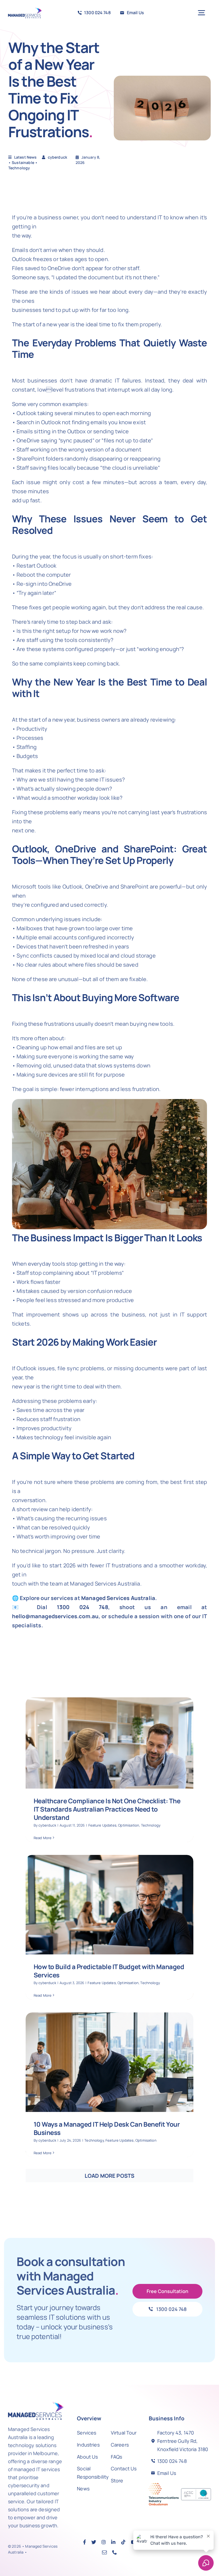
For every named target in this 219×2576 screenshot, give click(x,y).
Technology (19, 168)
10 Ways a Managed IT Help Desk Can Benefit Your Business (107, 2128)
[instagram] (104, 2542)
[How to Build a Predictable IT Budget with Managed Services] (109, 1927)
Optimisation (129, 1825)
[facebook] (85, 2542)
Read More (43, 1838)
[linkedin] (113, 2542)
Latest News (26, 157)
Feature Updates (102, 1825)
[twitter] (94, 2542)
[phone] (115, 2552)
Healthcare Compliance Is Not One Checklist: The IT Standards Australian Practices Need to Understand (107, 1809)
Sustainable (23, 162)
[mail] (104, 2552)
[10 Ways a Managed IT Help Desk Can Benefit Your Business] (109, 2085)
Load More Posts (109, 2176)
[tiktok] (123, 2542)
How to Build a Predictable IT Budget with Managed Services (109, 1971)
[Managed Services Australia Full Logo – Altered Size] (25, 10)
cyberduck (47, 1825)
